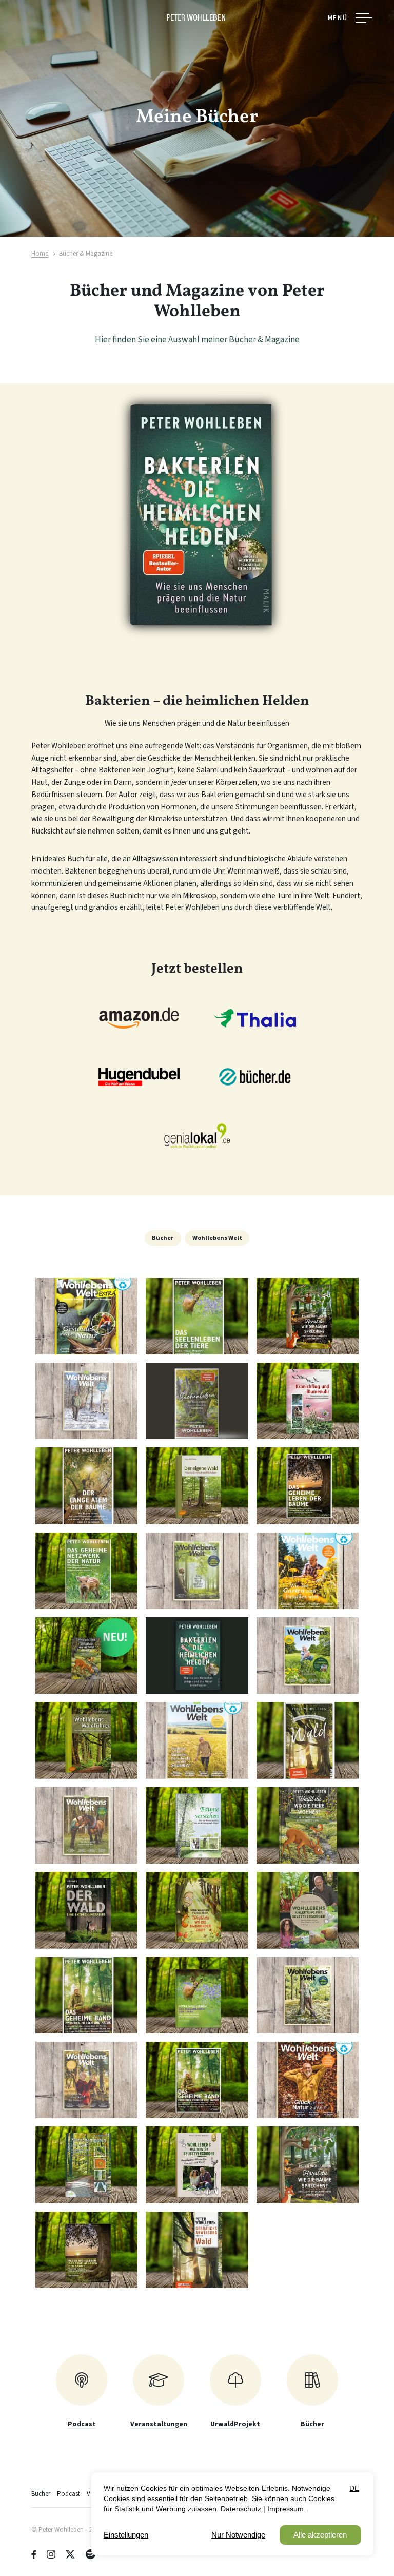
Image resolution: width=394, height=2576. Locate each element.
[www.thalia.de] (255, 1018)
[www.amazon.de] (139, 1018)
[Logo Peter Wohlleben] (197, 17)
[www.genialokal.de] (197, 1136)
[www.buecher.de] (255, 1077)
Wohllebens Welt (217, 1238)
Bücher (163, 1238)
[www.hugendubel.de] (139, 1077)
